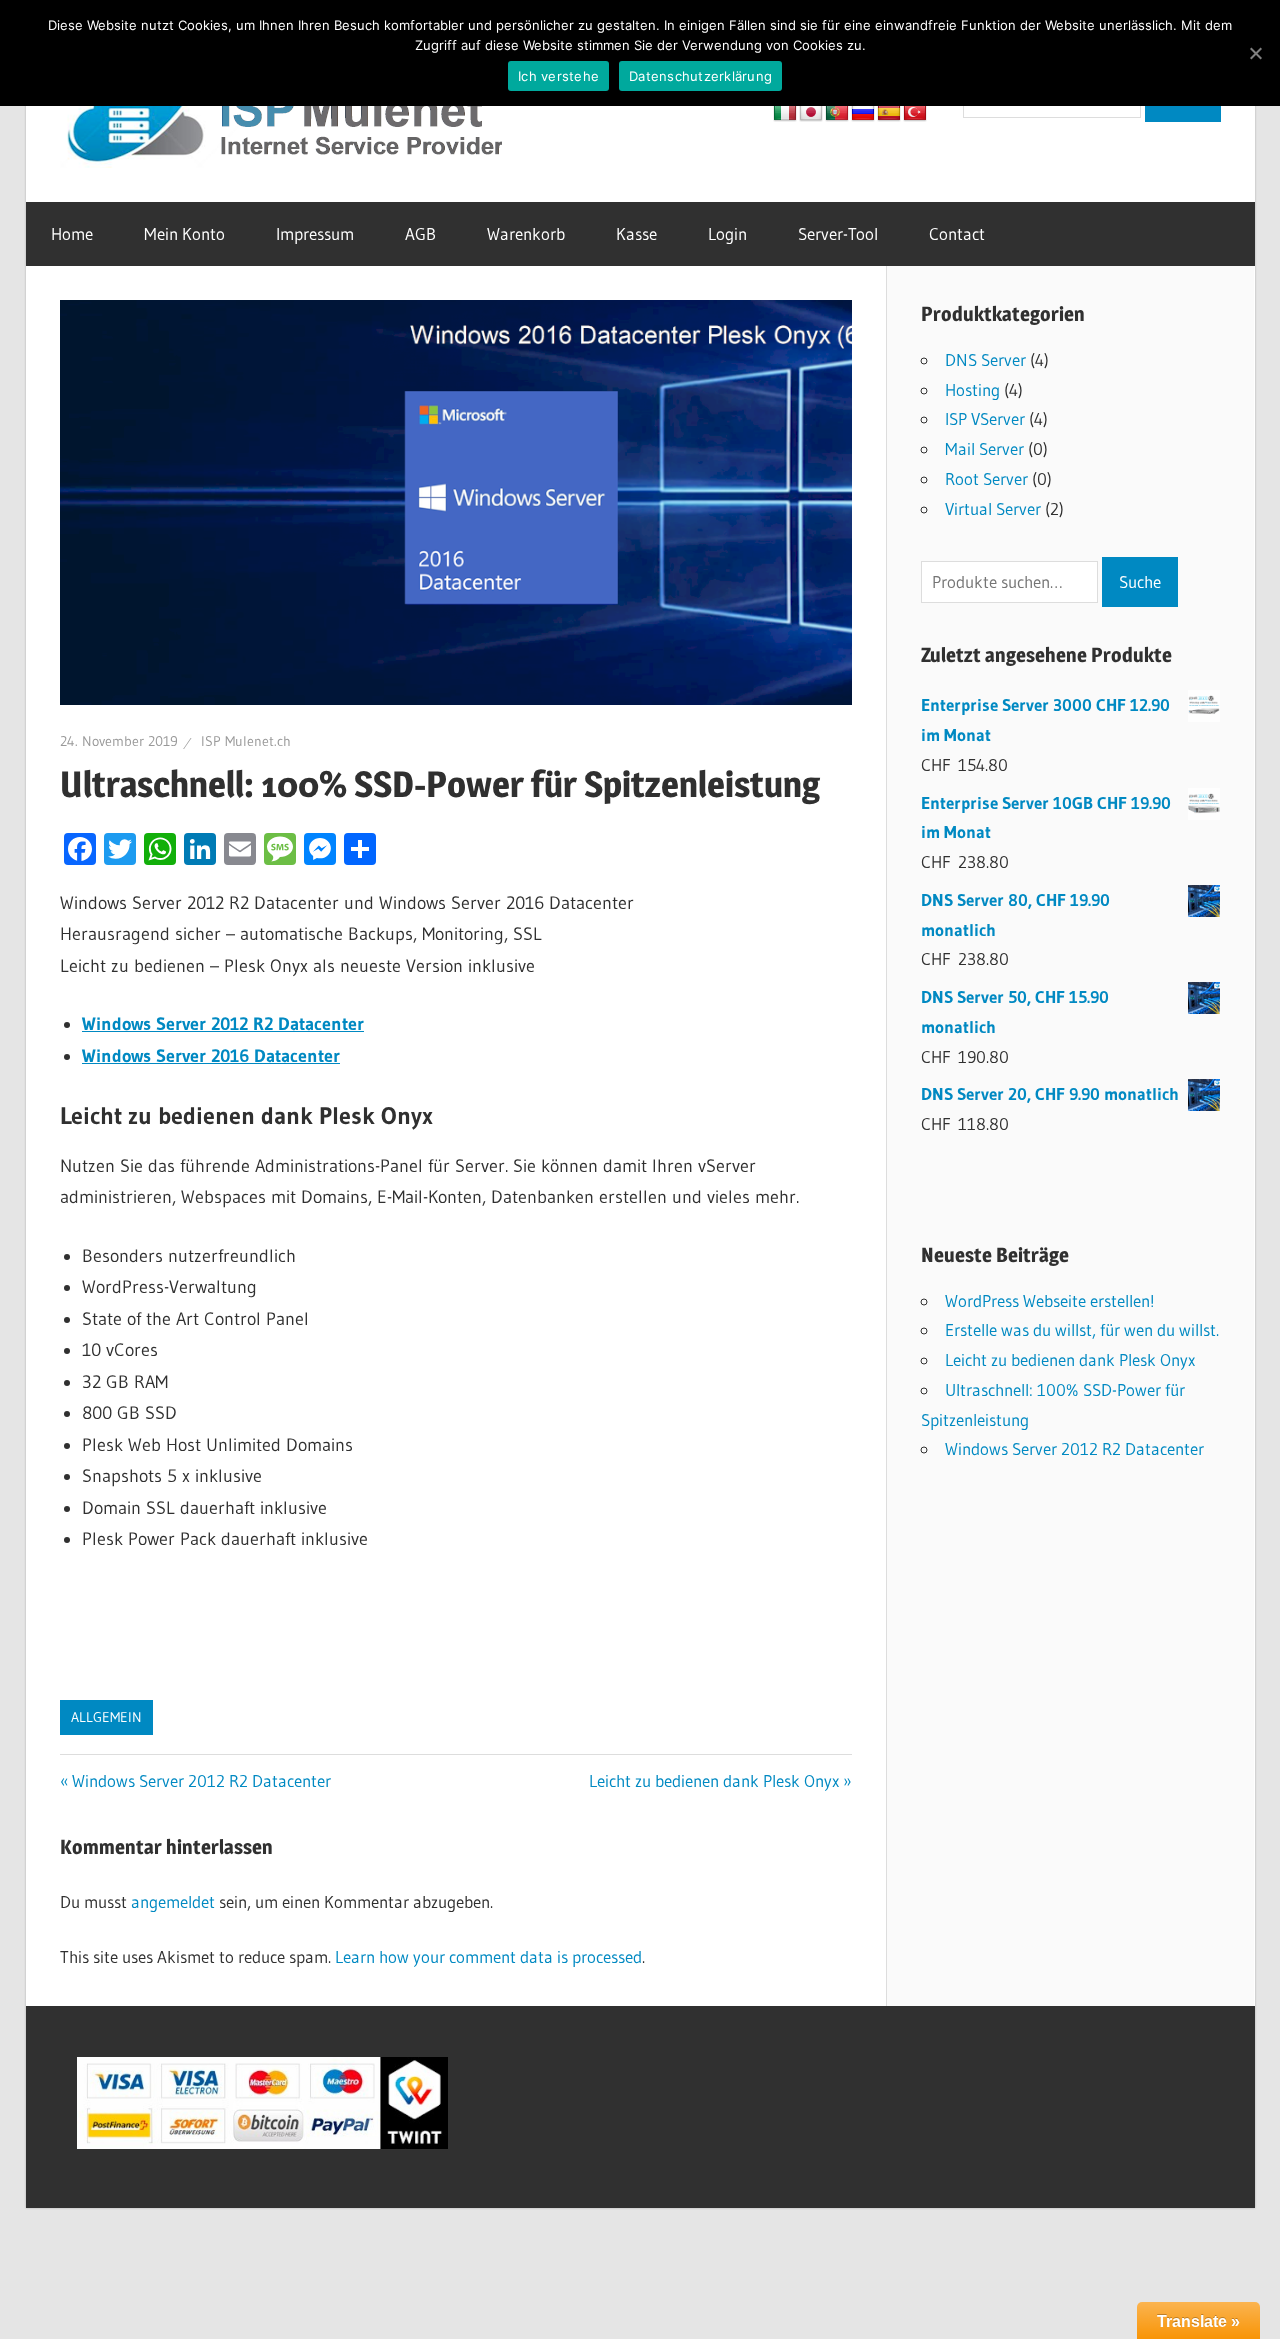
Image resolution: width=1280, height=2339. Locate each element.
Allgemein (106, 1717)
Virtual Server (993, 508)
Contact (957, 233)
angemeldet (173, 1901)
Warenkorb (526, 233)
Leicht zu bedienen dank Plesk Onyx (714, 1780)
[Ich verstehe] (1255, 53)
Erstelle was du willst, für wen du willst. (1082, 1329)
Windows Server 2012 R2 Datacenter (201, 1780)
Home (72, 233)
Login (727, 233)
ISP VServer (985, 418)
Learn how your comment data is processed (488, 1956)
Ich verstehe (558, 76)
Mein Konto (184, 233)
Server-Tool (838, 233)
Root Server (986, 478)
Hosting (972, 389)
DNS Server (985, 359)
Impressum (315, 233)
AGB (420, 233)
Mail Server (984, 448)
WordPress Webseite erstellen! (1050, 1300)
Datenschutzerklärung (700, 76)
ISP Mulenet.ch (246, 741)
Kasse (636, 233)
